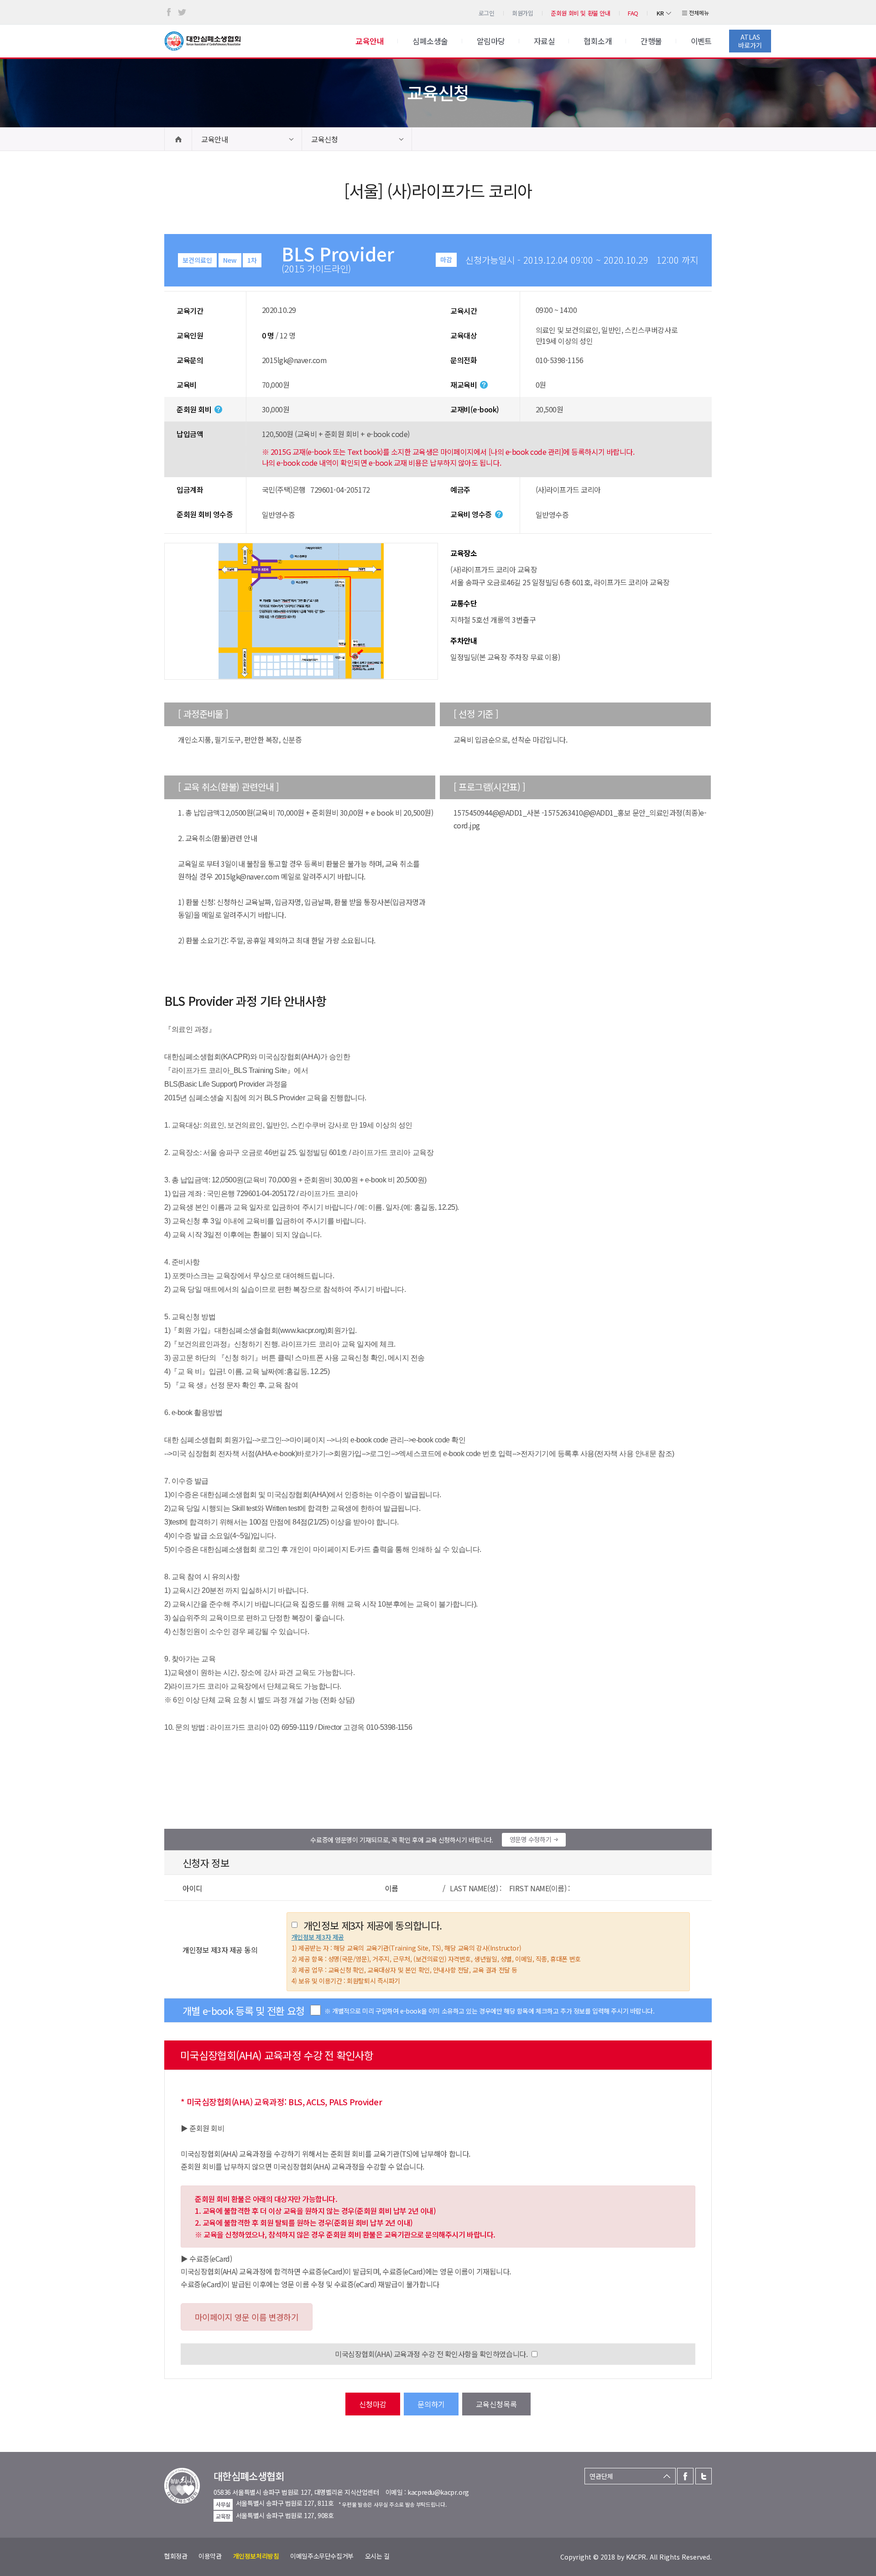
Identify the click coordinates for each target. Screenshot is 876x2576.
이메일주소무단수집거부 (322, 2556)
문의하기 (431, 2404)
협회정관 (176, 2556)
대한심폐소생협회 (203, 41)
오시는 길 (377, 2556)
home (178, 139)
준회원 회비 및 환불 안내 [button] (581, 13)
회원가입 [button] (522, 13)
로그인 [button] (487, 13)
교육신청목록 (496, 2404)
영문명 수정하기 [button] (531, 1839)
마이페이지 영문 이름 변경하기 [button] (247, 2317)
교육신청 (324, 139)
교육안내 (214, 139)
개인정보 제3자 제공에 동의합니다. (373, 1925)
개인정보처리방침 (256, 2556)
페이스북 (169, 12)
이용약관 (210, 2556)
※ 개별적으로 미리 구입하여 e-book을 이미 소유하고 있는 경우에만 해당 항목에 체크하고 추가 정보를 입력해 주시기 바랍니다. (490, 2011)
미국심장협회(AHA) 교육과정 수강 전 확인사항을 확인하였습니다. (431, 2354)
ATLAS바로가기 (750, 41)
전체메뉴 (699, 13)
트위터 (182, 12)
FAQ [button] (633, 13)
